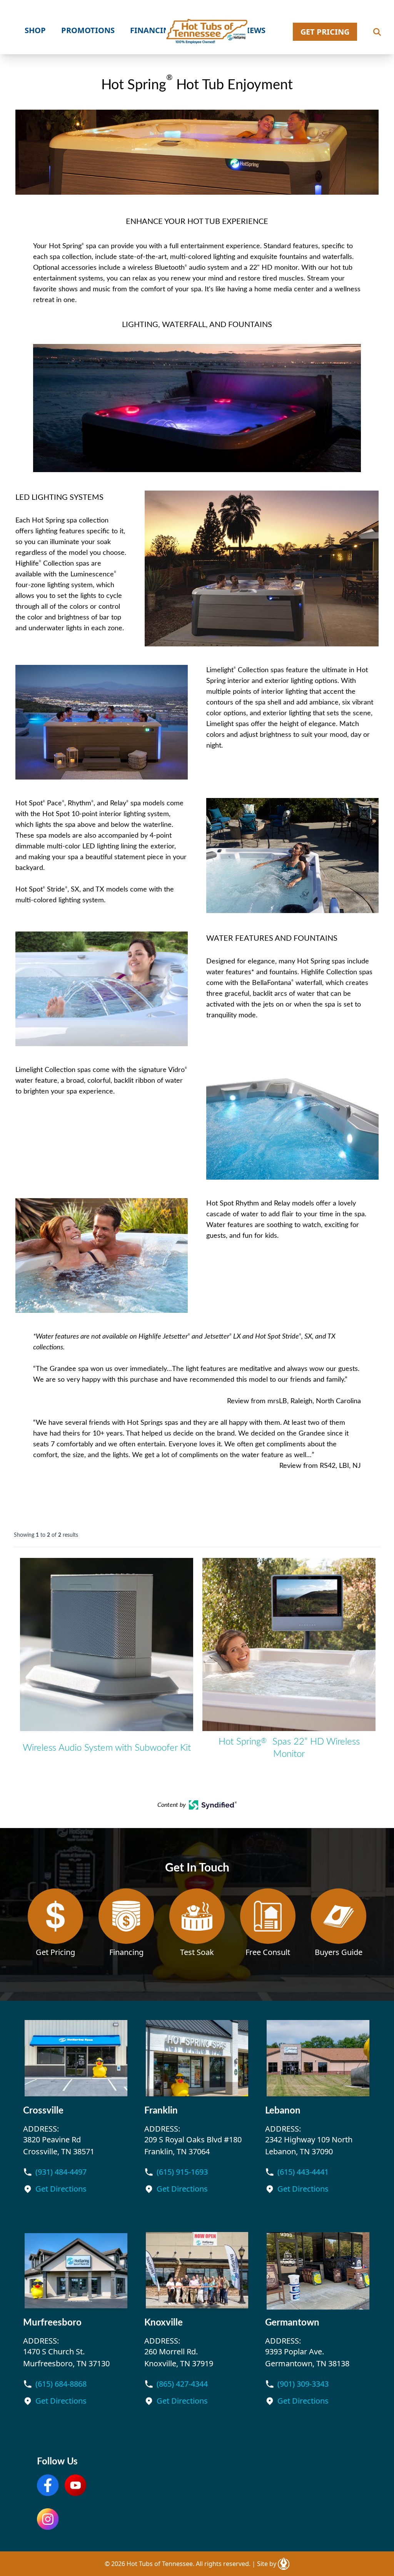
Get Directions (61, 2189)
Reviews (249, 30)
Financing (152, 30)
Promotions (88, 30)
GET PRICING (325, 32)
